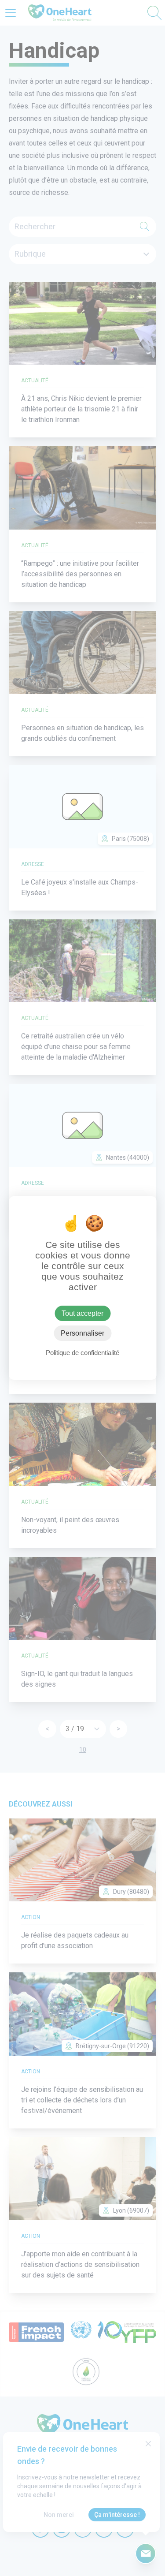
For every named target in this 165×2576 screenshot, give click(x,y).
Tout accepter (82, 1313)
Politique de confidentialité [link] (82, 1353)
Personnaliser (82, 1333)
